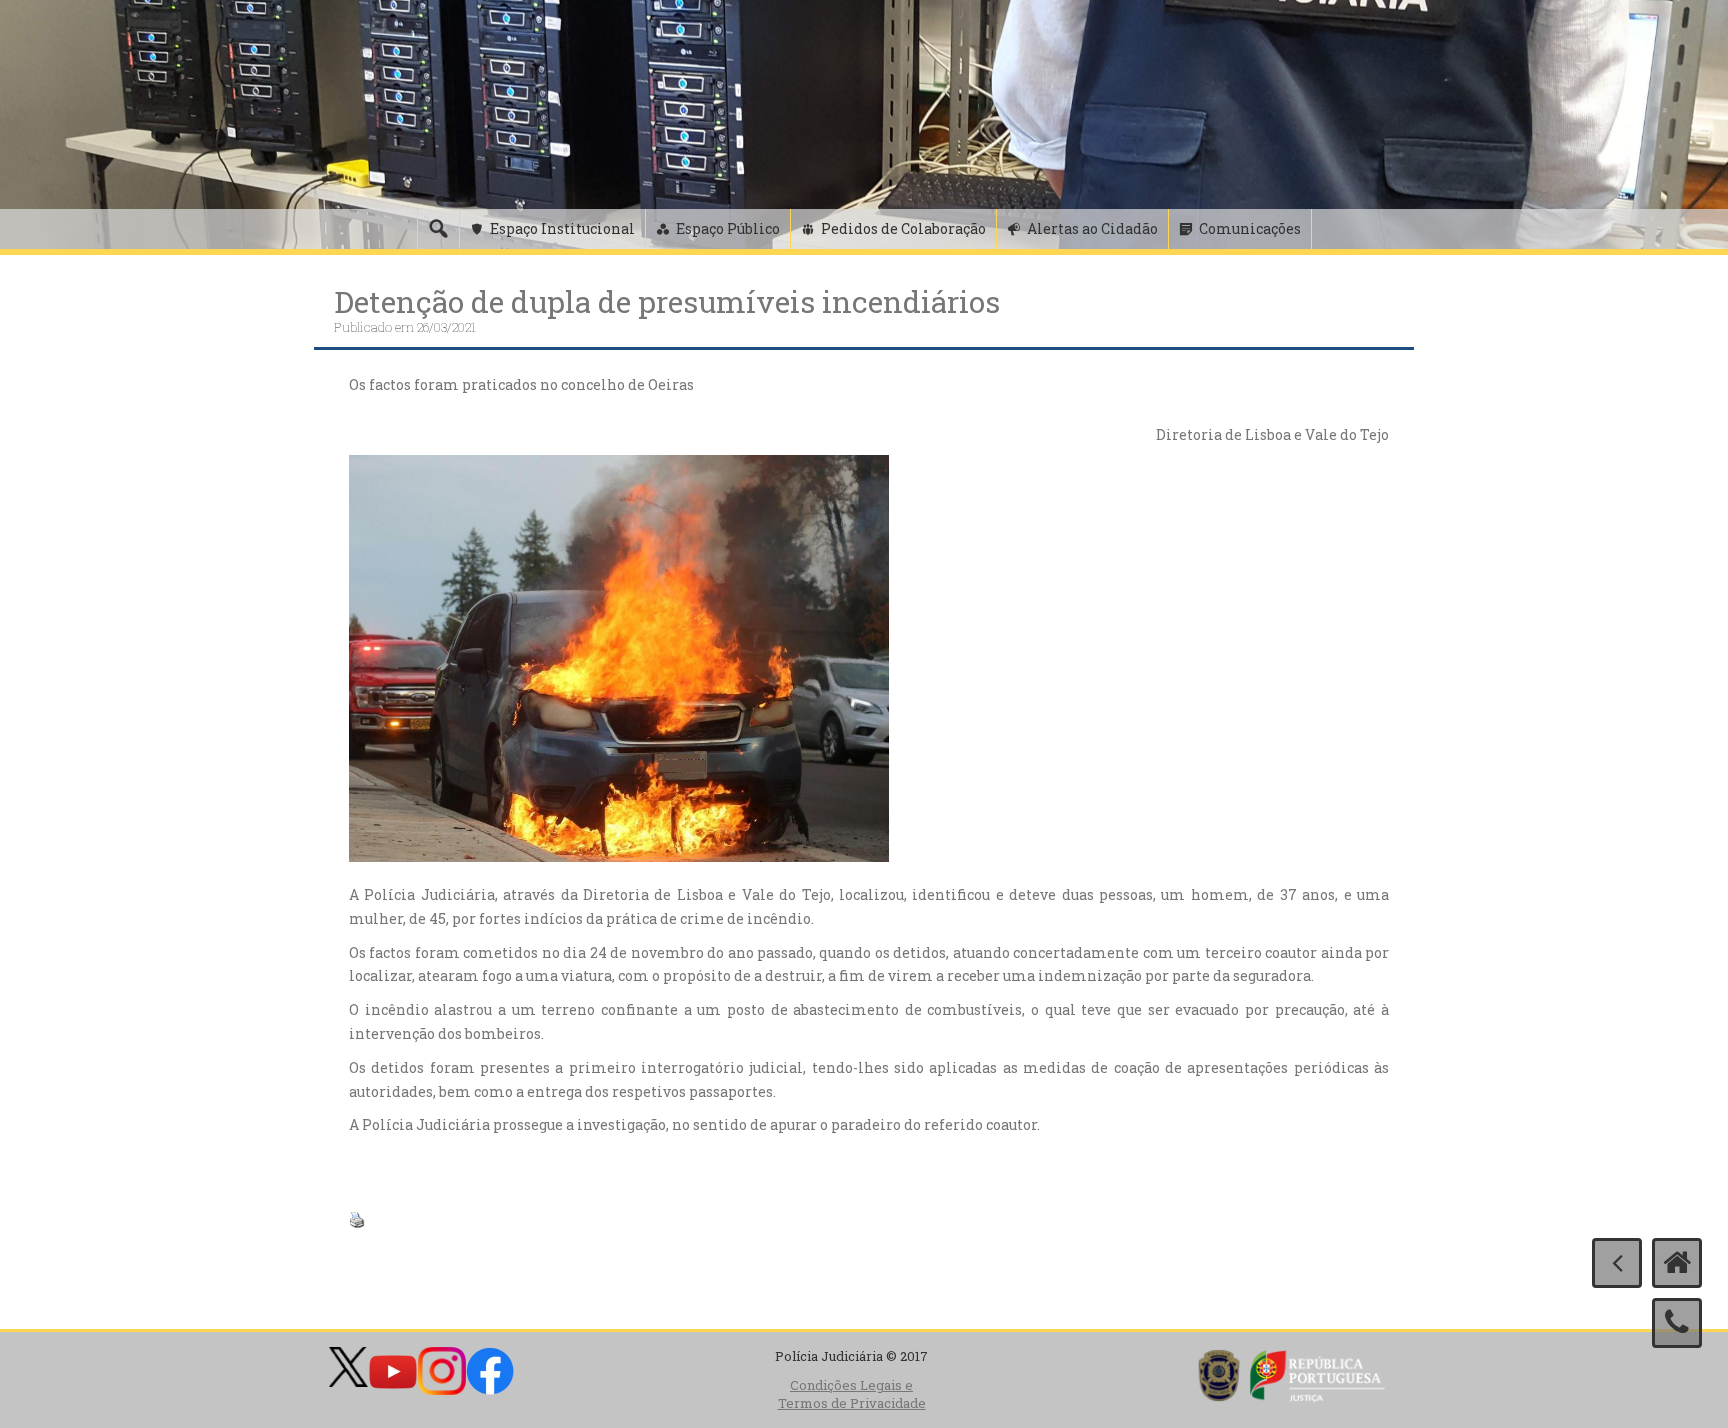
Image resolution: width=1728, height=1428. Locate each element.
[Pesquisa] (438, 229)
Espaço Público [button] (728, 228)
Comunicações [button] (1250, 228)
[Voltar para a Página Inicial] (1677, 1263)
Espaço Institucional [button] (562, 228)
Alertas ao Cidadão (1092, 228)
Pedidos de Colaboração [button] (903, 228)
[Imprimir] (357, 1218)
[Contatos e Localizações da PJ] (1677, 1323)
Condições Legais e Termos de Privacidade (852, 1394)
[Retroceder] (1617, 1263)
